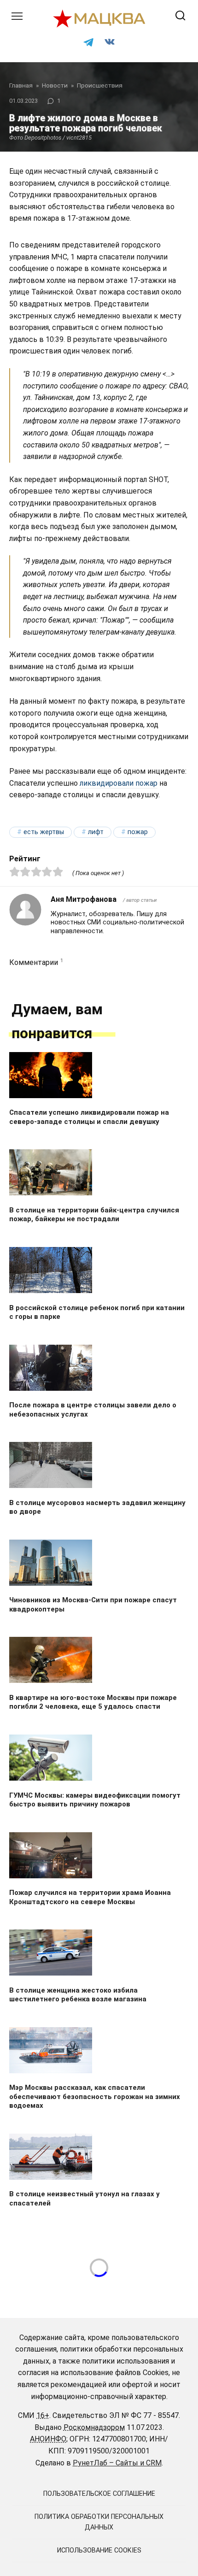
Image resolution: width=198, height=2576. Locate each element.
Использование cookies (99, 2550)
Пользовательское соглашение (99, 2494)
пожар (138, 832)
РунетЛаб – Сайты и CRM (117, 2463)
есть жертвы (44, 832)
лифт (96, 832)
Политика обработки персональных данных (99, 2522)
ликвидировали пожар (119, 783)
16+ (43, 2415)
